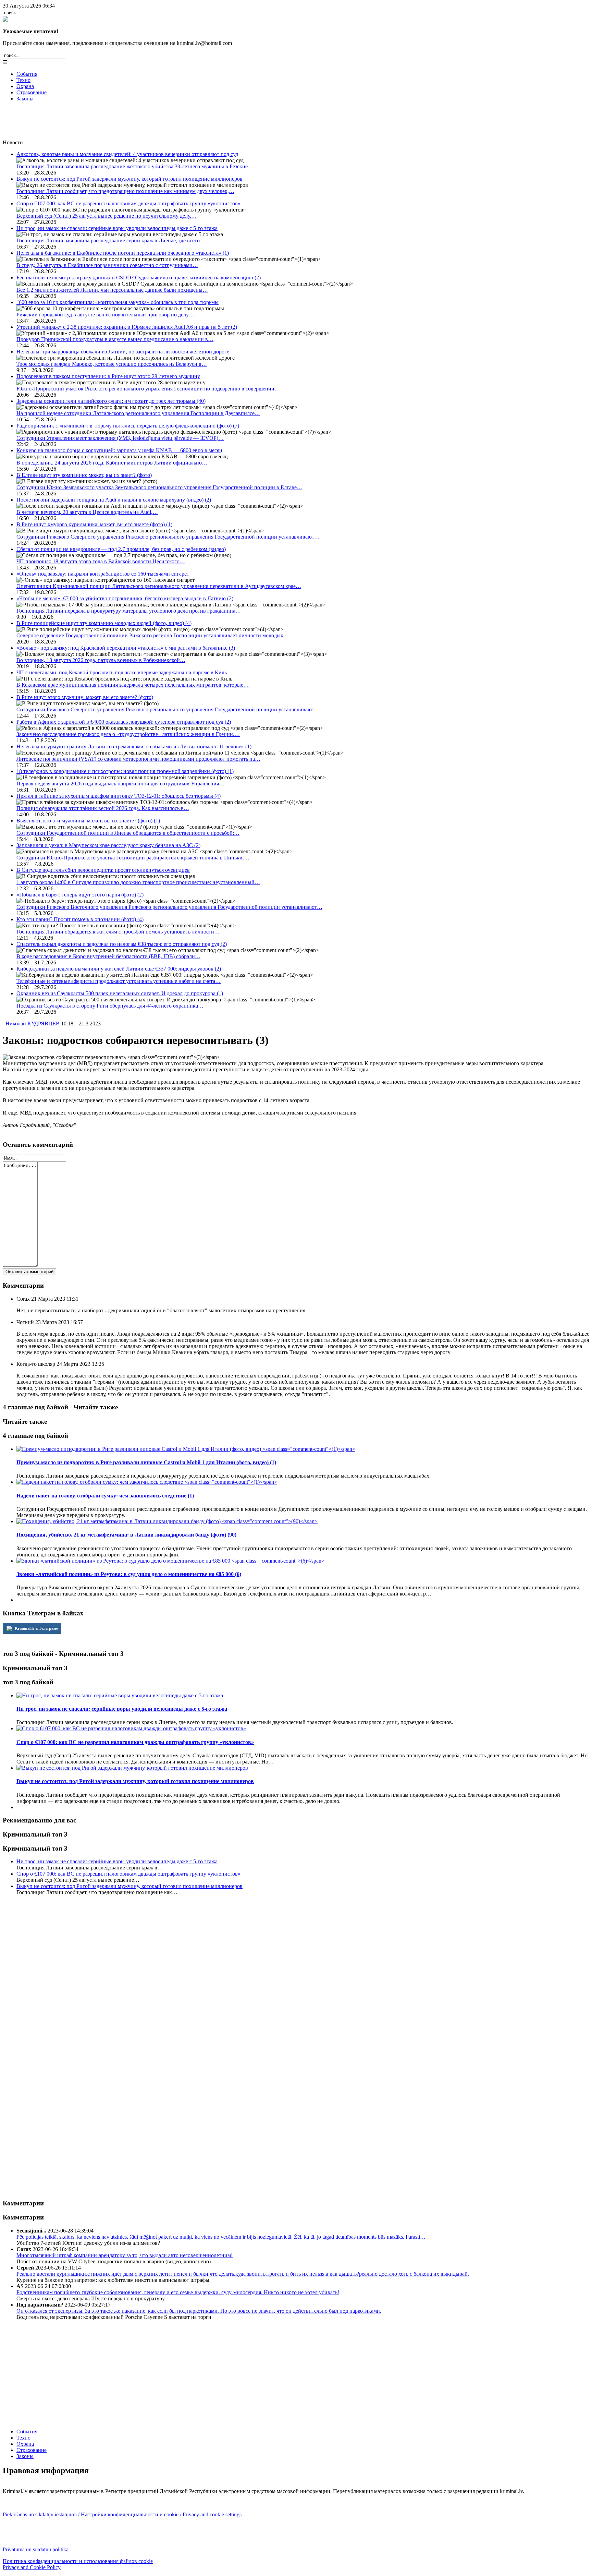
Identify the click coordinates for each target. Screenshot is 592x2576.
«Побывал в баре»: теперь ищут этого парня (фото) (80, 895)
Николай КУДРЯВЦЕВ (33, 1024)
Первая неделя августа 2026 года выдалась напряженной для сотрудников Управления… (120, 784)
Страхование (32, 92)
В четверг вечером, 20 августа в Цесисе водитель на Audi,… (87, 512)
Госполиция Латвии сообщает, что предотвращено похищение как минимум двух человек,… (125, 191)
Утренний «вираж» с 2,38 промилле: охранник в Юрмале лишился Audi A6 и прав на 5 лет (127, 327)
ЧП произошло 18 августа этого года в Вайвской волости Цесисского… (101, 561)
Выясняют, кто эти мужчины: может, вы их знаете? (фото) (88, 821)
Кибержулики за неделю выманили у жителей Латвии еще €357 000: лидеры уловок (119, 969)
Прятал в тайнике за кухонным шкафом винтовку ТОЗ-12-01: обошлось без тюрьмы (119, 796)
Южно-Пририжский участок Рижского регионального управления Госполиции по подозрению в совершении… (148, 389)
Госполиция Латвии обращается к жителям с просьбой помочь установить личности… (118, 932)
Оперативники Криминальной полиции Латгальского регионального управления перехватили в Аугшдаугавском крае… (159, 586)
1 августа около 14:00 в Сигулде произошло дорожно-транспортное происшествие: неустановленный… (138, 882)
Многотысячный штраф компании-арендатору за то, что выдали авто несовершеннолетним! (125, 2255)
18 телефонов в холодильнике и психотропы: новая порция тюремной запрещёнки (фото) (125, 771)
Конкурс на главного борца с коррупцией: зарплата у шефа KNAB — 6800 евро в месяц (119, 450)
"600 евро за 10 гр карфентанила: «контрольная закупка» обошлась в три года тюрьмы (118, 302)
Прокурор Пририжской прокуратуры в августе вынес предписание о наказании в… (115, 339)
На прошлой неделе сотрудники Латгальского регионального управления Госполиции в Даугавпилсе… (138, 413)
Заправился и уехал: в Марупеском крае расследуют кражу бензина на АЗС (108, 845)
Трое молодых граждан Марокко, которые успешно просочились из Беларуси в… (112, 364)
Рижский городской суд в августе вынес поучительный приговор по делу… (105, 315)
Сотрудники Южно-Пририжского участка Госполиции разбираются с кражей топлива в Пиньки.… (133, 858)
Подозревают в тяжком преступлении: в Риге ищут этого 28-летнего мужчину (108, 376)
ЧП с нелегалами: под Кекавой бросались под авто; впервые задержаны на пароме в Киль (122, 672)
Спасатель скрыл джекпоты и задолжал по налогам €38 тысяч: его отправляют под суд (122, 944)
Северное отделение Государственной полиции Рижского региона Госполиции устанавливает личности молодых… (153, 635)
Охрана (25, 86)
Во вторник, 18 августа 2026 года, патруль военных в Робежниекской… (101, 660)
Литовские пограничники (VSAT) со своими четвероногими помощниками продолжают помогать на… (138, 759)
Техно (23, 80)
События (27, 74)
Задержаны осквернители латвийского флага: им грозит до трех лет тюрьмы (111, 401)
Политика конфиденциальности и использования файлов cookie (78, 2561)
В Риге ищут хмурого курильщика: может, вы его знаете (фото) (94, 524)
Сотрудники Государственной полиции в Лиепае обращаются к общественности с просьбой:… (128, 833)
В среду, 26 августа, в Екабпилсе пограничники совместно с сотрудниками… (107, 265)
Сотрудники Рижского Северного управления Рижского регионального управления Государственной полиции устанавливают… (168, 537)
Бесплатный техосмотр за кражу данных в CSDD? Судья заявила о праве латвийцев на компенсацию (139, 278)
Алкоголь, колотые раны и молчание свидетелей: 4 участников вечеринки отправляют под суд (127, 154)
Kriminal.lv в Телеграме (36, 1628)
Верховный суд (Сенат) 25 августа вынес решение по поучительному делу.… (107, 216)
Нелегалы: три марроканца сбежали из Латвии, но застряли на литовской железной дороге (123, 352)
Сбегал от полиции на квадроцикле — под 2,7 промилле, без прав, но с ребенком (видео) (121, 549)
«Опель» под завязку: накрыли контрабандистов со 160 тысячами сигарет (103, 574)
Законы (25, 99)
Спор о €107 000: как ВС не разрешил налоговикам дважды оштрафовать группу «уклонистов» (128, 203)
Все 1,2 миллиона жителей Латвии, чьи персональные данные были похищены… (112, 290)
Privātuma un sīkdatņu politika (36, 2549)
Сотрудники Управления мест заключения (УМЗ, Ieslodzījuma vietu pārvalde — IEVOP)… (120, 438)
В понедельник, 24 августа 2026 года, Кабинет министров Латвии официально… (112, 463)
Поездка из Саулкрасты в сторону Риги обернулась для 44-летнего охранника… (110, 1006)
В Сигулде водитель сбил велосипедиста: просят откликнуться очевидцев (103, 870)
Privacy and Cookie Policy (32, 2567)
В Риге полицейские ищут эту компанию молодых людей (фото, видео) (104, 623)
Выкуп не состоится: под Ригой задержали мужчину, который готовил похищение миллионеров (129, 179)
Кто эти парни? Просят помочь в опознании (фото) (80, 919)
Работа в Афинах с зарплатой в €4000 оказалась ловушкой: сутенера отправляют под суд (124, 722)
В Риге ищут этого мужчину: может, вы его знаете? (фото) (85, 697)
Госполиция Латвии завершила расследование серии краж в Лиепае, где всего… (111, 240)
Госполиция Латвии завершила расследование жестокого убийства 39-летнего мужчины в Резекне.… (135, 166)
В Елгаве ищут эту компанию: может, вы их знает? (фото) (84, 475)
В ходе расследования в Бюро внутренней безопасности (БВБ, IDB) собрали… (108, 956)
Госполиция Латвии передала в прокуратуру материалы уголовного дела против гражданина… (129, 611)
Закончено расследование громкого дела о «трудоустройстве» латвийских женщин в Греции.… (128, 734)
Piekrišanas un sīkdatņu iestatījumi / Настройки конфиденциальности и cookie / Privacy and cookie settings (123, 2514)
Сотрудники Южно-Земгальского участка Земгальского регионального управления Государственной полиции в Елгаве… (159, 487)
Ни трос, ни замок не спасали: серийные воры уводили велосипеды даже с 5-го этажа (117, 228)
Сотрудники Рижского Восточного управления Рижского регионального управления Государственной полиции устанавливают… (169, 907)
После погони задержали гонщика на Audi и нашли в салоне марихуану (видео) (114, 500)
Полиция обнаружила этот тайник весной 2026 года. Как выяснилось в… (103, 808)
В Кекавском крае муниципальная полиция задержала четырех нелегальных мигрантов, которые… (133, 685)
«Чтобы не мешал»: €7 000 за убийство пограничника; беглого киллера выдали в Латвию (125, 598)
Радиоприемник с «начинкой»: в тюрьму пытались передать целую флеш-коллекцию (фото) (128, 426)
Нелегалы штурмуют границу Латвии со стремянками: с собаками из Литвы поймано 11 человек (134, 747)
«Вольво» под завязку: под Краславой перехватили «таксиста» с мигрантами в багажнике (126, 648)
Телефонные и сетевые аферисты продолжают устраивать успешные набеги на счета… (119, 981)
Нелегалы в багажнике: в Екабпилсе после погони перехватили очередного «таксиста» (123, 253)
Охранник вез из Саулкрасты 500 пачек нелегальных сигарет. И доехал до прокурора (120, 993)
